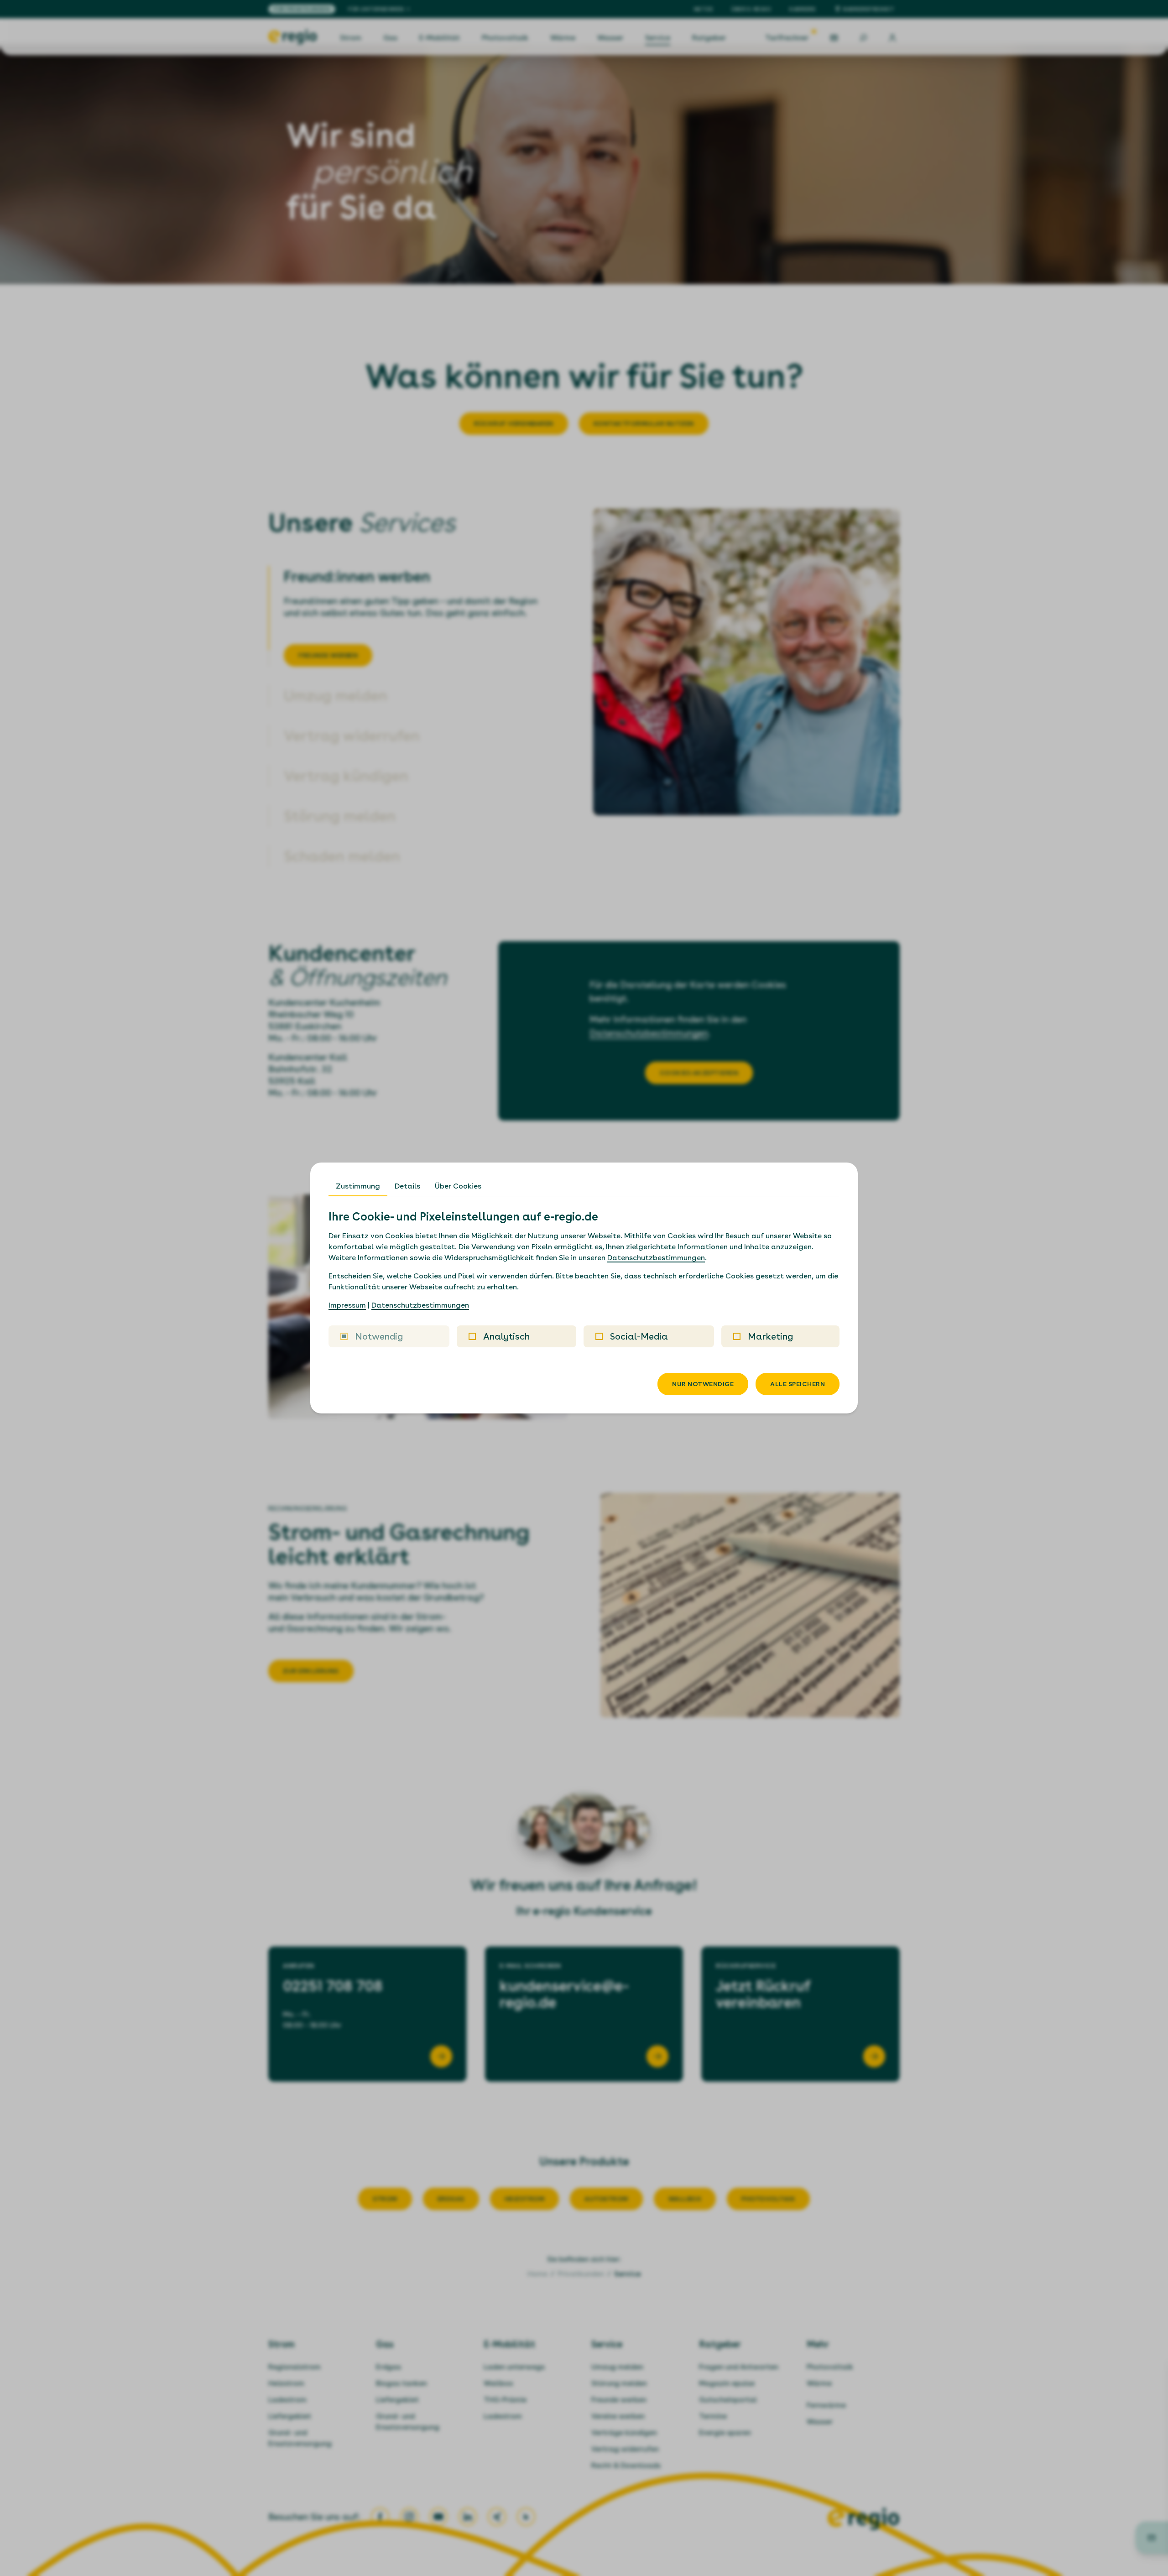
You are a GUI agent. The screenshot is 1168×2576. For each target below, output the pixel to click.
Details (407, 1186)
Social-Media (639, 1336)
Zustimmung (358, 1186)
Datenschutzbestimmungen (656, 1258)
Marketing (770, 1336)
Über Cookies (458, 1186)
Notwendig (379, 1336)
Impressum (347, 1305)
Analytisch (506, 1336)
